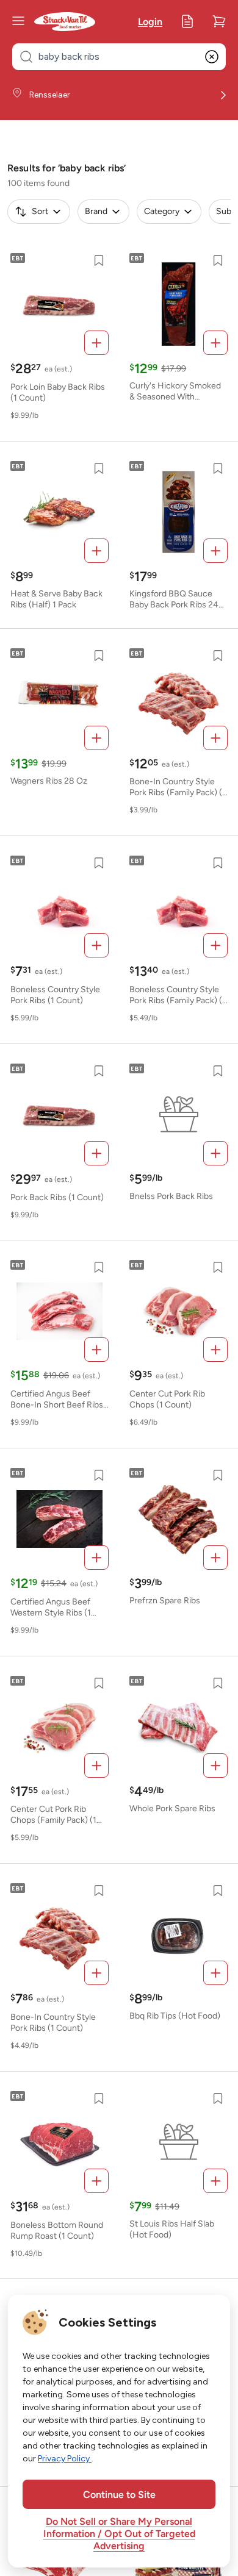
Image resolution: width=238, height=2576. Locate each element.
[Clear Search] (212, 57)
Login (150, 23)
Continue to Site (119, 2495)
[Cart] (219, 21)
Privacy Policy (65, 2459)
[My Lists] (187, 21)
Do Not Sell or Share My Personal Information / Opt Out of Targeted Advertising (119, 2535)
